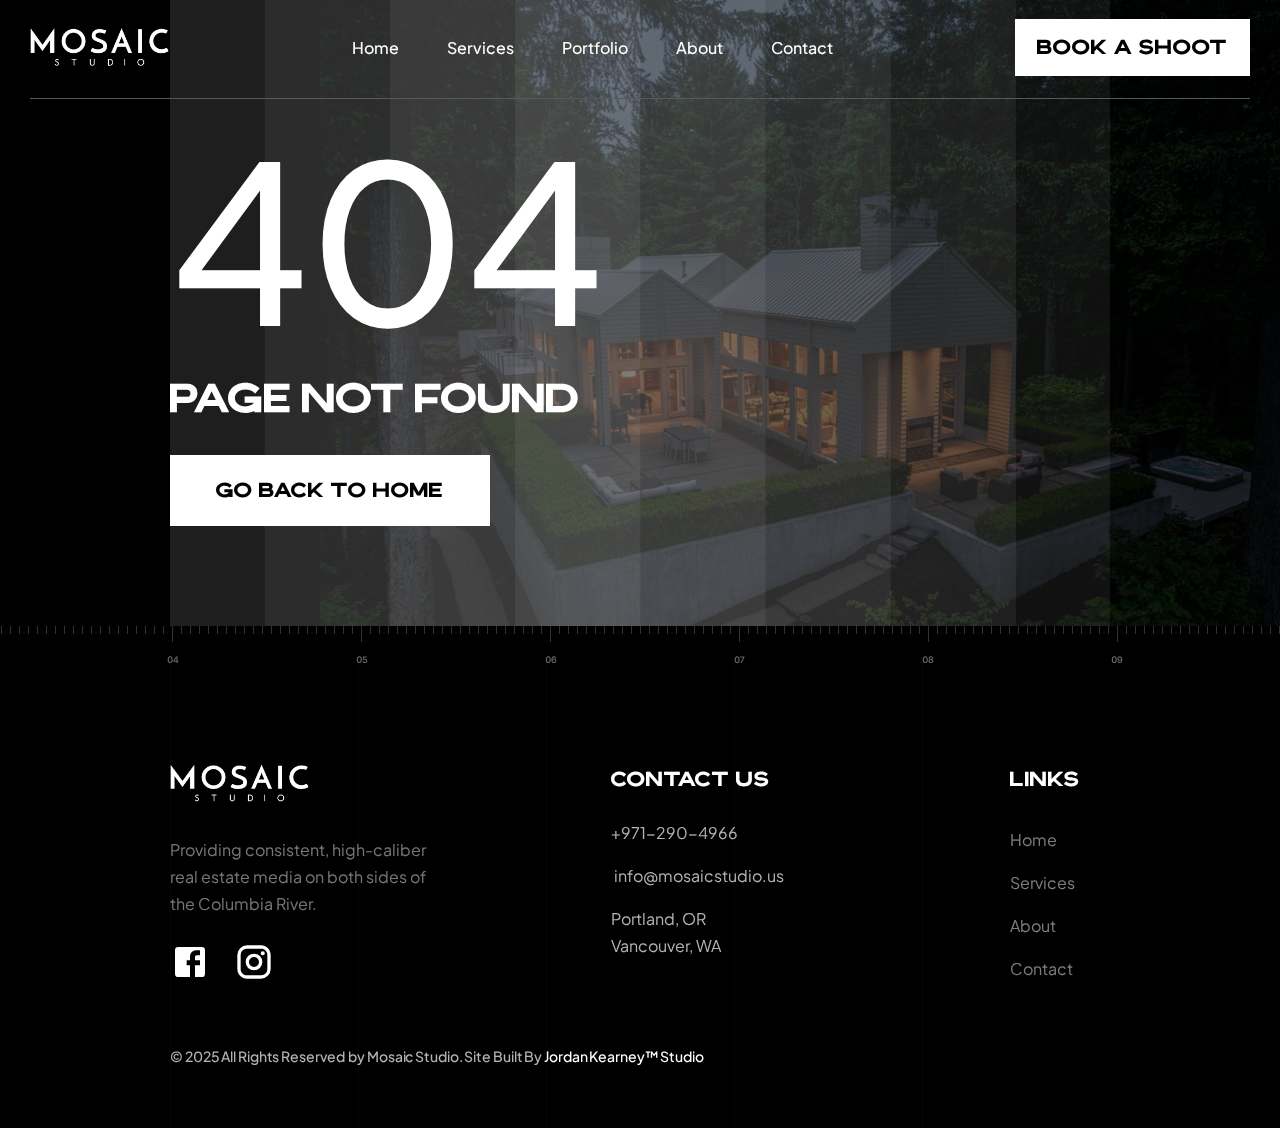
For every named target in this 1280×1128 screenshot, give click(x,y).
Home (375, 47)
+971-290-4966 (674, 832)
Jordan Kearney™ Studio (624, 1056)
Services (480, 47)
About (699, 47)
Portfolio (595, 47)
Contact (802, 47)
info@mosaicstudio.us (697, 875)
